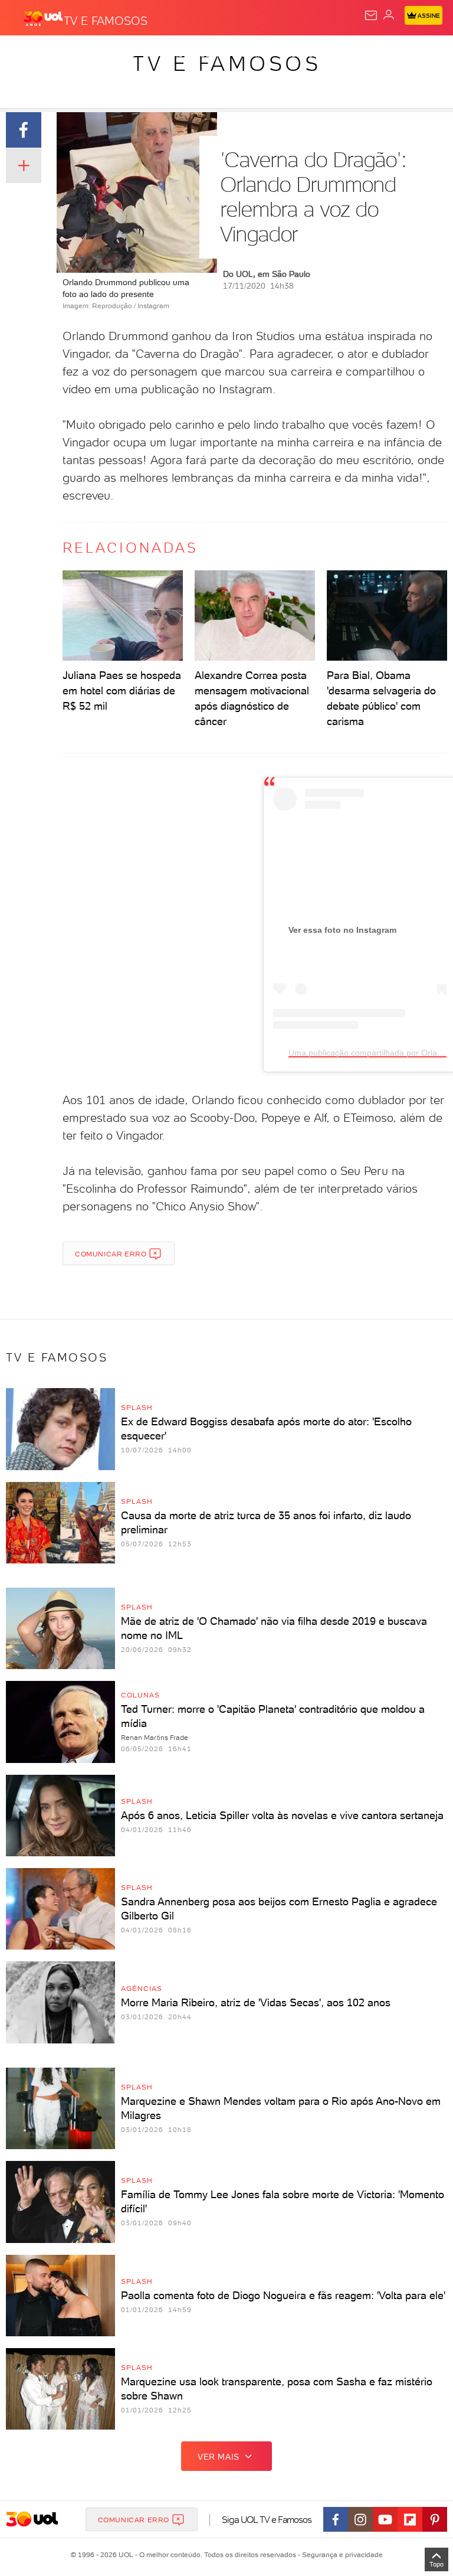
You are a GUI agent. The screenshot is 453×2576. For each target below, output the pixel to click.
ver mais (219, 2457)
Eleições (116, 54)
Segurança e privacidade (340, 2555)
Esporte (394, 54)
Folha (352, 54)
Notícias (165, 54)
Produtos (27, 54)
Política (212, 54)
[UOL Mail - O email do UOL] (371, 15)
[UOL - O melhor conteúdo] (43, 18)
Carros (258, 54)
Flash (73, 54)
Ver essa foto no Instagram (342, 930)
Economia (307, 54)
